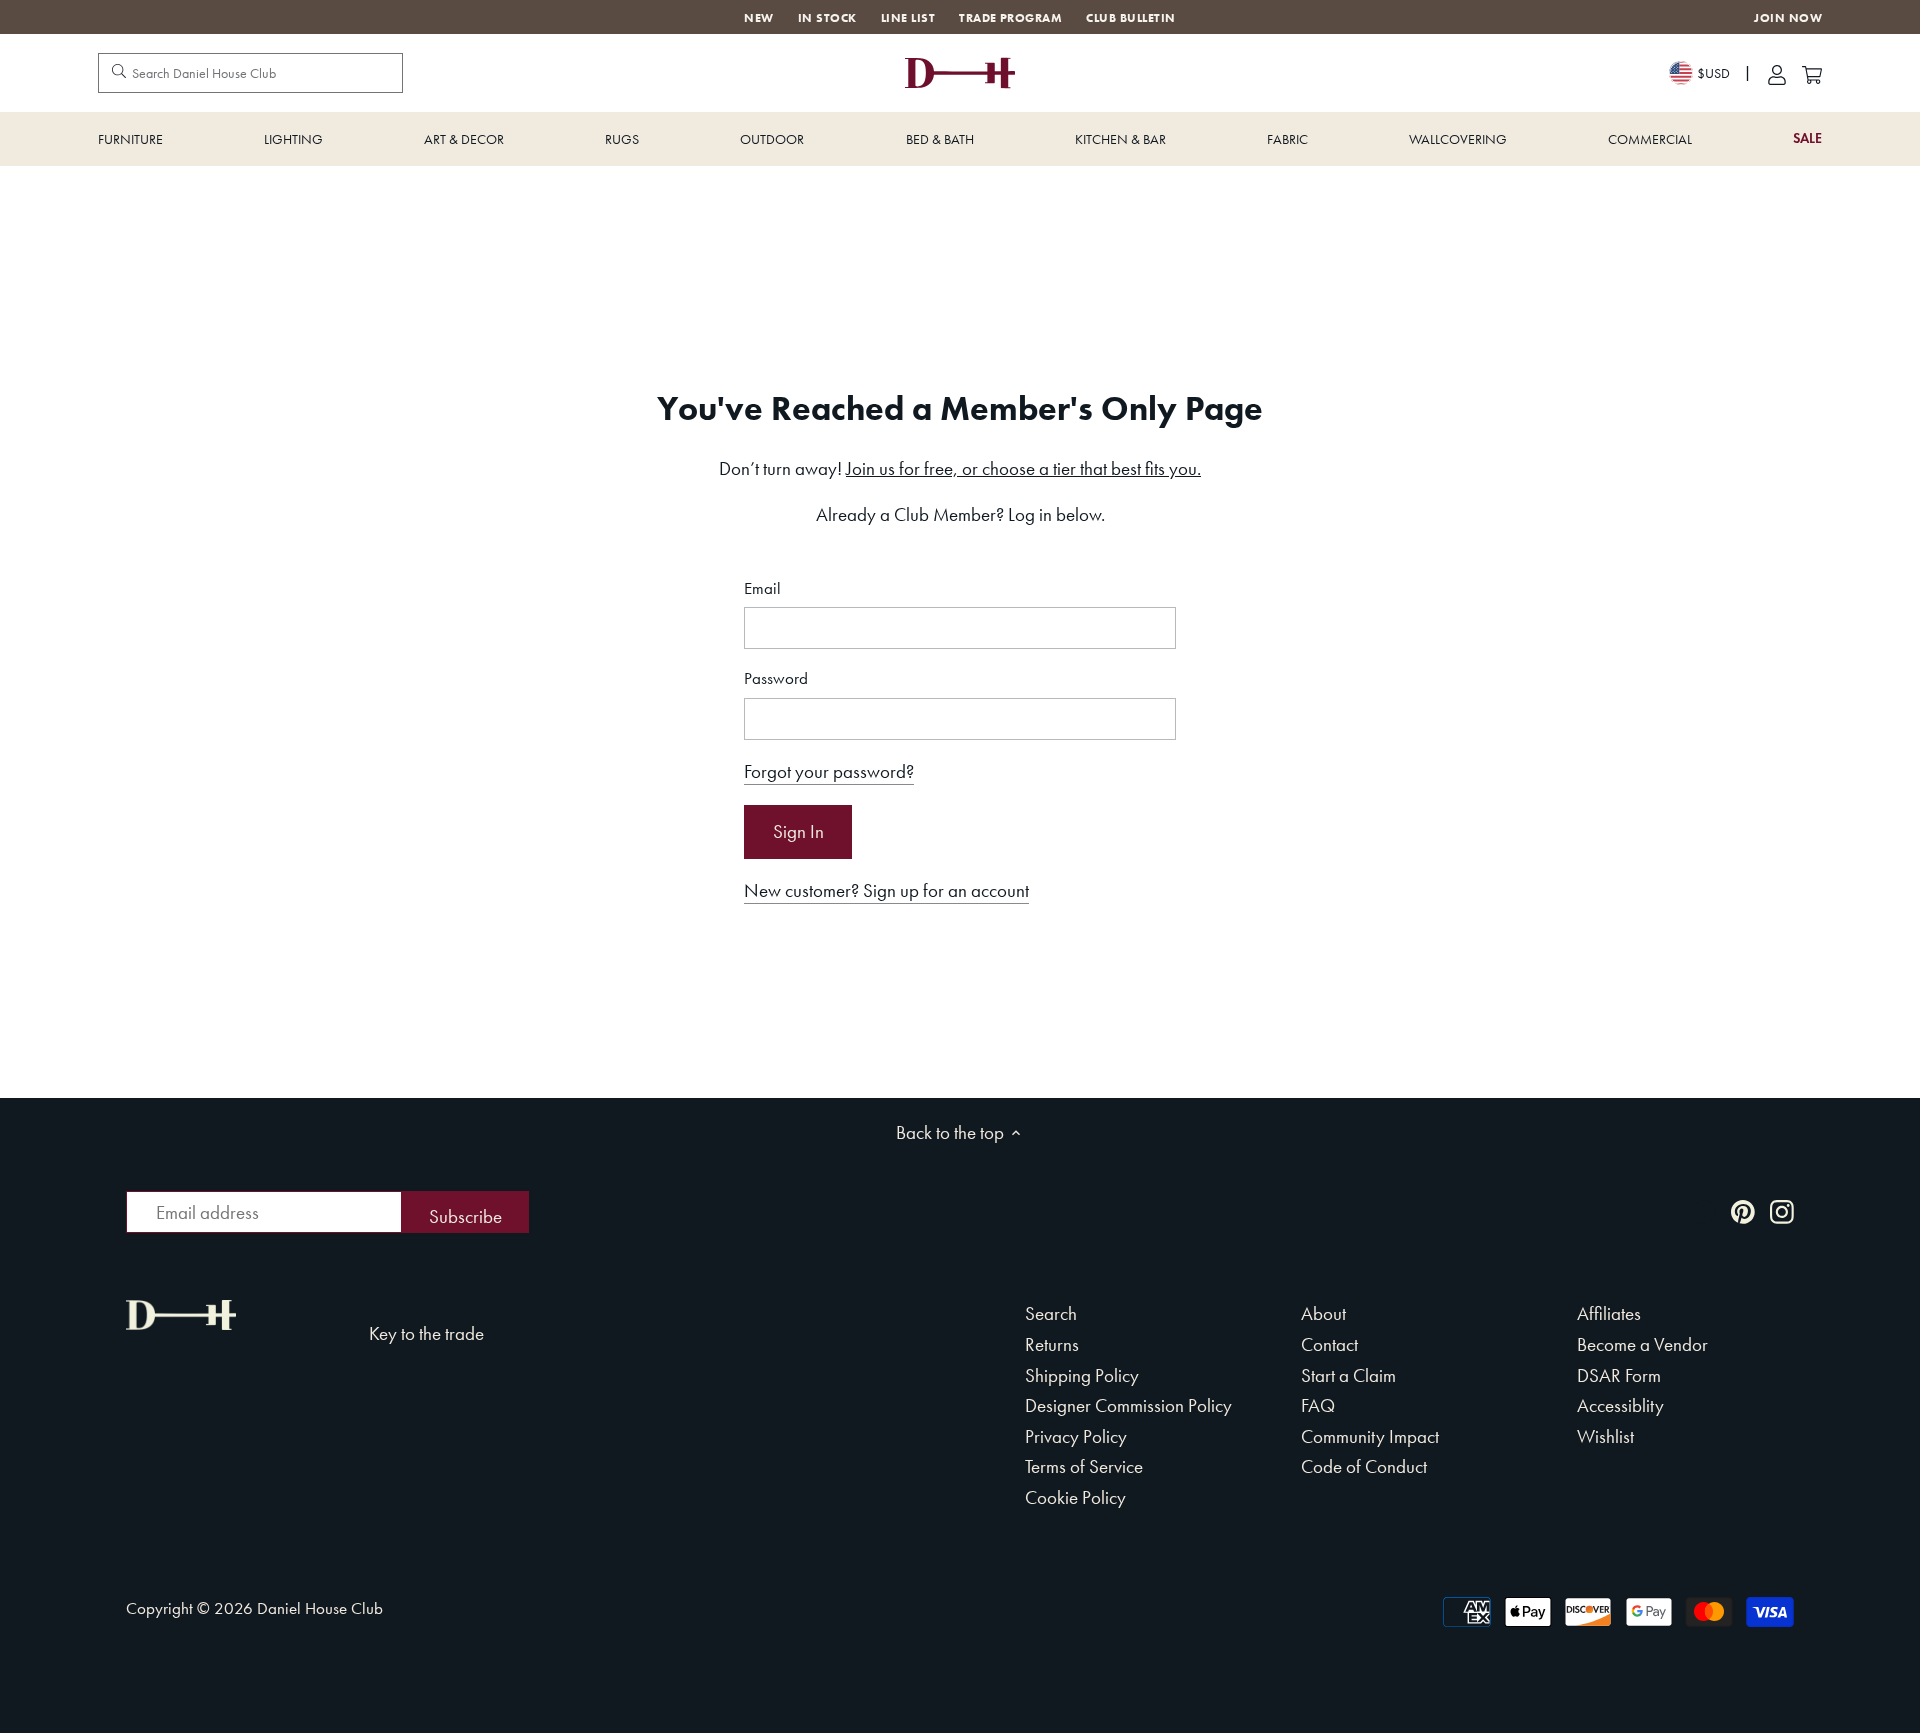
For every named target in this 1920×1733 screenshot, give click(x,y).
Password (776, 678)
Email (762, 588)
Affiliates (1609, 1313)
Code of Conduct (1364, 1466)
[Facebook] (1704, 1210)
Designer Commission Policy (1128, 1405)
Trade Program (1010, 18)
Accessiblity (1620, 1405)
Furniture (130, 139)
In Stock (827, 18)
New (758, 18)
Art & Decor (464, 139)
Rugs (622, 139)
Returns (1052, 1344)
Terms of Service (1084, 1466)
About (1323, 1313)
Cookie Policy (1075, 1497)
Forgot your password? (829, 771)
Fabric (1287, 139)
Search (1051, 1313)
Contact (1329, 1344)
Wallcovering (1458, 139)
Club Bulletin (1130, 18)
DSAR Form (1619, 1375)
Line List (908, 18)
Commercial (1650, 139)
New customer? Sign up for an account (886, 890)
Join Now (1788, 18)
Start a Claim (1348, 1375)
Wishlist (1605, 1436)
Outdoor (772, 139)
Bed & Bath (940, 139)
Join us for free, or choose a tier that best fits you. (1023, 468)
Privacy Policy (1076, 1436)
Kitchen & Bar (1120, 139)
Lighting (293, 139)
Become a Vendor (1642, 1344)
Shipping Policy (1082, 1375)
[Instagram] (1782, 1210)
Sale (1807, 138)
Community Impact (1370, 1436)
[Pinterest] (1743, 1210)
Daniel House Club (320, 1608)
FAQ (1318, 1405)
